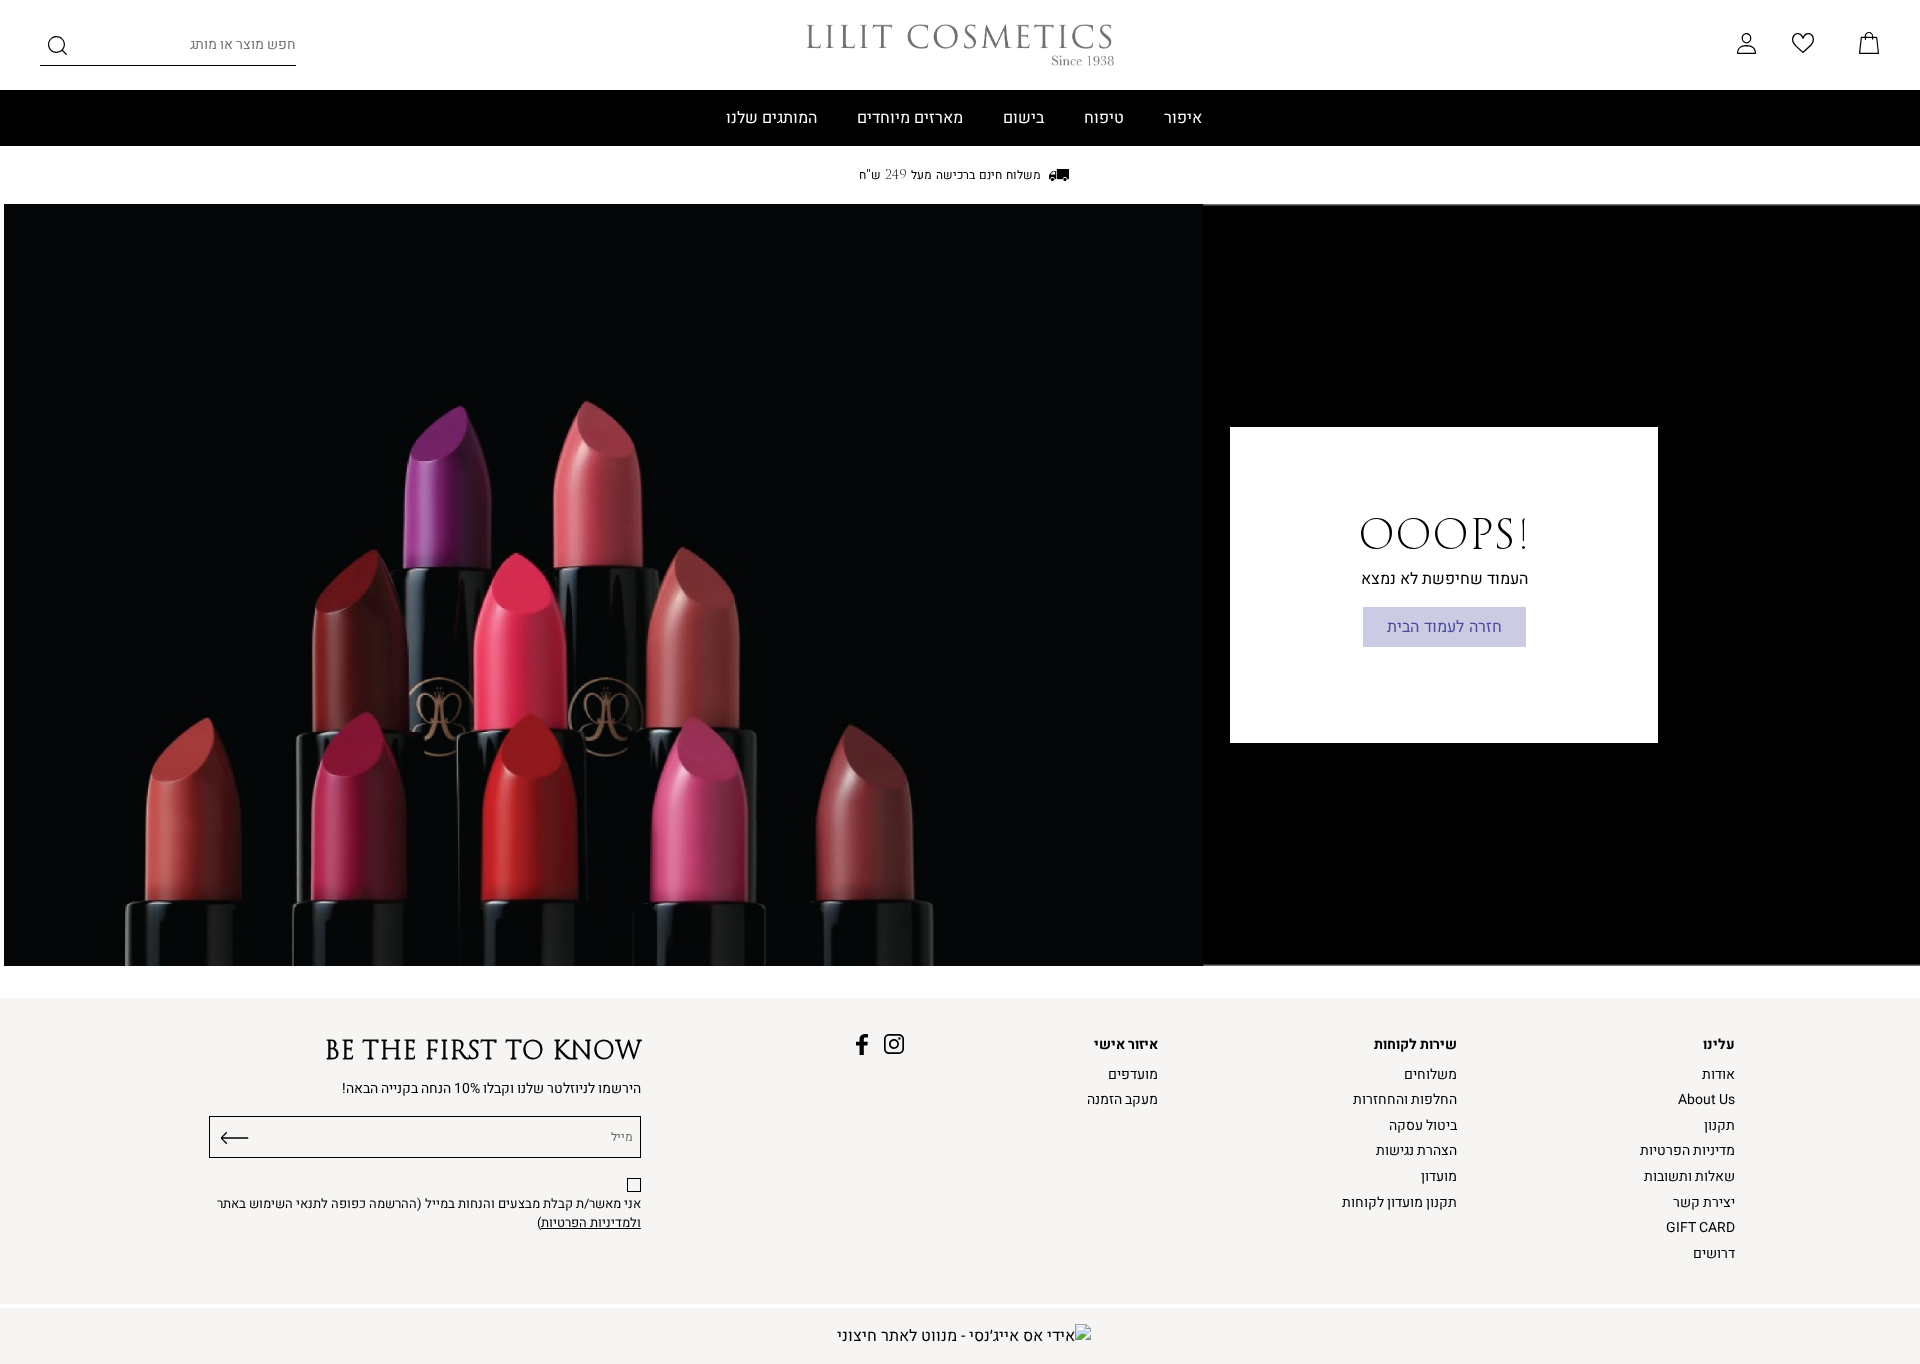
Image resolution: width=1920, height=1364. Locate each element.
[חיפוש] (57, 49)
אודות (1718, 1074)
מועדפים (1133, 1074)
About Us (1706, 1099)
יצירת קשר (1704, 1202)
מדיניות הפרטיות (1687, 1150)
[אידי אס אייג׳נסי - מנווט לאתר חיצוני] (964, 1336)
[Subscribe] (235, 1134)
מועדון (1439, 1176)
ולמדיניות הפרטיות (591, 1223)
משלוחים (1430, 1074)
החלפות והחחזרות (1405, 1099)
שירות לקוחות (1415, 1044)
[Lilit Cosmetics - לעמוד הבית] (960, 45)
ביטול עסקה (1423, 1125)
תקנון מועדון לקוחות (1399, 1202)
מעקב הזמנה (1122, 1099)
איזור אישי (1126, 1044)
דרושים (1714, 1253)
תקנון (1719, 1125)
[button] (1869, 45)
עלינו (1719, 1044)
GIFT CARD (1700, 1227)
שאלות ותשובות (1689, 1176)
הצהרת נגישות (1416, 1150)
